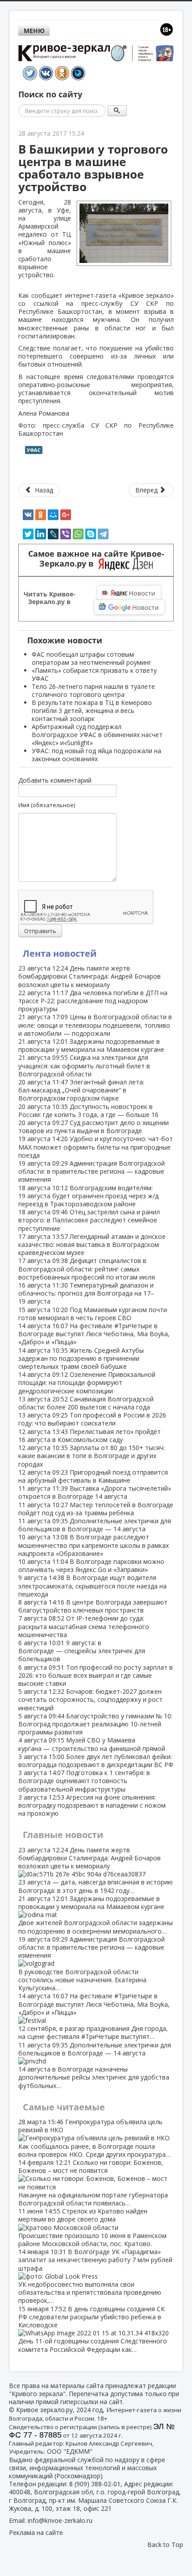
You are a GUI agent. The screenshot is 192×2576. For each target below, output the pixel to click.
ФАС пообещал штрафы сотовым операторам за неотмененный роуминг (92, 658)
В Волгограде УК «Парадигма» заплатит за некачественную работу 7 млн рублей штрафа (95, 2276)
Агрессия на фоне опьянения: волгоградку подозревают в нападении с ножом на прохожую (92, 1805)
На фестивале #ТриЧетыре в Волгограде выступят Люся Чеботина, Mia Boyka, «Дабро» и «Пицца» (94, 1334)
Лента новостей (60, 953)
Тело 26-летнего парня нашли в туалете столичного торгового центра (93, 690)
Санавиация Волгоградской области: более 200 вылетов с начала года (86, 1403)
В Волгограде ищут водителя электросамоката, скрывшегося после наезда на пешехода (92, 1586)
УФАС (34, 450)
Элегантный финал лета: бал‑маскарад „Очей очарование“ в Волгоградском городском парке (81, 1090)
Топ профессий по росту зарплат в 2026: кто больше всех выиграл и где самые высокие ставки (96, 1675)
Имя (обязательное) (47, 805)
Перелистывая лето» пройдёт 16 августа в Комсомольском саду (90, 1436)
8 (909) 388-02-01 (95, 2484)
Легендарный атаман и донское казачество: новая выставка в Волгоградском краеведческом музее (92, 1244)
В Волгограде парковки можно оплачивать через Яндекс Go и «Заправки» (91, 1565)
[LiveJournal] (53, 534)
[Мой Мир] (53, 515)
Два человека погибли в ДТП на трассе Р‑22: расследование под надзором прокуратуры (93, 1001)
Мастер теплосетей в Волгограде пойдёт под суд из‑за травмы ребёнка (96, 1509)
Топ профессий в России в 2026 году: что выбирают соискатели (92, 1419)
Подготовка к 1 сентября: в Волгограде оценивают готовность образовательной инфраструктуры (84, 1781)
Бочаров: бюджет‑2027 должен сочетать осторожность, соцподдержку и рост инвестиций (90, 1699)
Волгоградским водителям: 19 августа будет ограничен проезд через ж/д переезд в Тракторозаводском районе (88, 1196)
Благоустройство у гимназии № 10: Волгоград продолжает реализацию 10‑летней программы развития (95, 1724)
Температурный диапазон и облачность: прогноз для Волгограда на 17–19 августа (86, 1293)
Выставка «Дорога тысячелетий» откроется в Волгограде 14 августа (95, 1492)
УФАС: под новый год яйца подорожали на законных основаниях (96, 755)
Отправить (40, 931)
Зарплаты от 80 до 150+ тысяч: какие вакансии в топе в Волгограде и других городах (92, 1456)
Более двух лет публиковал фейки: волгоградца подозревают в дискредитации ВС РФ (96, 1761)
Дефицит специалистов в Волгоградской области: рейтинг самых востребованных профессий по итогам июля (87, 1269)
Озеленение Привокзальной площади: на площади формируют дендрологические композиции (87, 1382)
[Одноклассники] (41, 515)
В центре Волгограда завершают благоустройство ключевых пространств (93, 1606)
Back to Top (165, 2545)
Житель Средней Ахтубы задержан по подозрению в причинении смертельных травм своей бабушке (81, 1358)
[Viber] (66, 534)
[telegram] (103, 534)
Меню (34, 31)
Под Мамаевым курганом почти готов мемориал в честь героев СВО (93, 1314)
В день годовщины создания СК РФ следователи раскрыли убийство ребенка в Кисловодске (93, 2329)
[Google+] (66, 515)
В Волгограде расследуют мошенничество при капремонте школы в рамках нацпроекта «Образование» (94, 1545)
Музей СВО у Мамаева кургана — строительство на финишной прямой (92, 1744)
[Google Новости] (129, 607)
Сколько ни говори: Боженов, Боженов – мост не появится (93, 2183)
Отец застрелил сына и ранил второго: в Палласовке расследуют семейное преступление (89, 1220)
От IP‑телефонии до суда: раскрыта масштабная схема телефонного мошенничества (84, 1626)
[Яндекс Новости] (129, 593)
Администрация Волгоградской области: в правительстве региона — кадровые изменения (92, 1171)
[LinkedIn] (41, 534)
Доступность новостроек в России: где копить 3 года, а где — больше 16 (88, 1111)
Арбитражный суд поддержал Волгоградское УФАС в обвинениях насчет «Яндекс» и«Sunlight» (97, 735)
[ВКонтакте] (28, 515)
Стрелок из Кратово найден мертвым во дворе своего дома (92, 2227)
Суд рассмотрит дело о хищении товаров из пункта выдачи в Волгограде (94, 1127)
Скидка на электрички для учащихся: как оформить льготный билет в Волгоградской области (84, 1065)
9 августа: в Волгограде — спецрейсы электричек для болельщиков (82, 1651)
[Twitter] (28, 534)
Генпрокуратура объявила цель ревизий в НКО (94, 2138)
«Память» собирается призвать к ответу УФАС (94, 674)
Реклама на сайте (36, 2532)
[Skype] (91, 534)
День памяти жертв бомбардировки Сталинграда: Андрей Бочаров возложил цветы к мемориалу (90, 976)
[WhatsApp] (78, 534)
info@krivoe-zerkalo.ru (60, 2520)
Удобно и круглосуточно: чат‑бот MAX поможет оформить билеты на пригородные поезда (96, 1147)
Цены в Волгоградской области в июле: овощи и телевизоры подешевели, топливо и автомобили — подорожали (95, 1025)
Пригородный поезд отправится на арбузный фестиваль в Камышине (93, 1476)
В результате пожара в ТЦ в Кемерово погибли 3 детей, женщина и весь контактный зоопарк (92, 711)
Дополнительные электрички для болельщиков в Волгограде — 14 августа (95, 1525)
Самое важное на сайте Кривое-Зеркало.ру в (96, 559)
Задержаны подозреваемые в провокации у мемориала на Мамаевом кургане (91, 1045)
